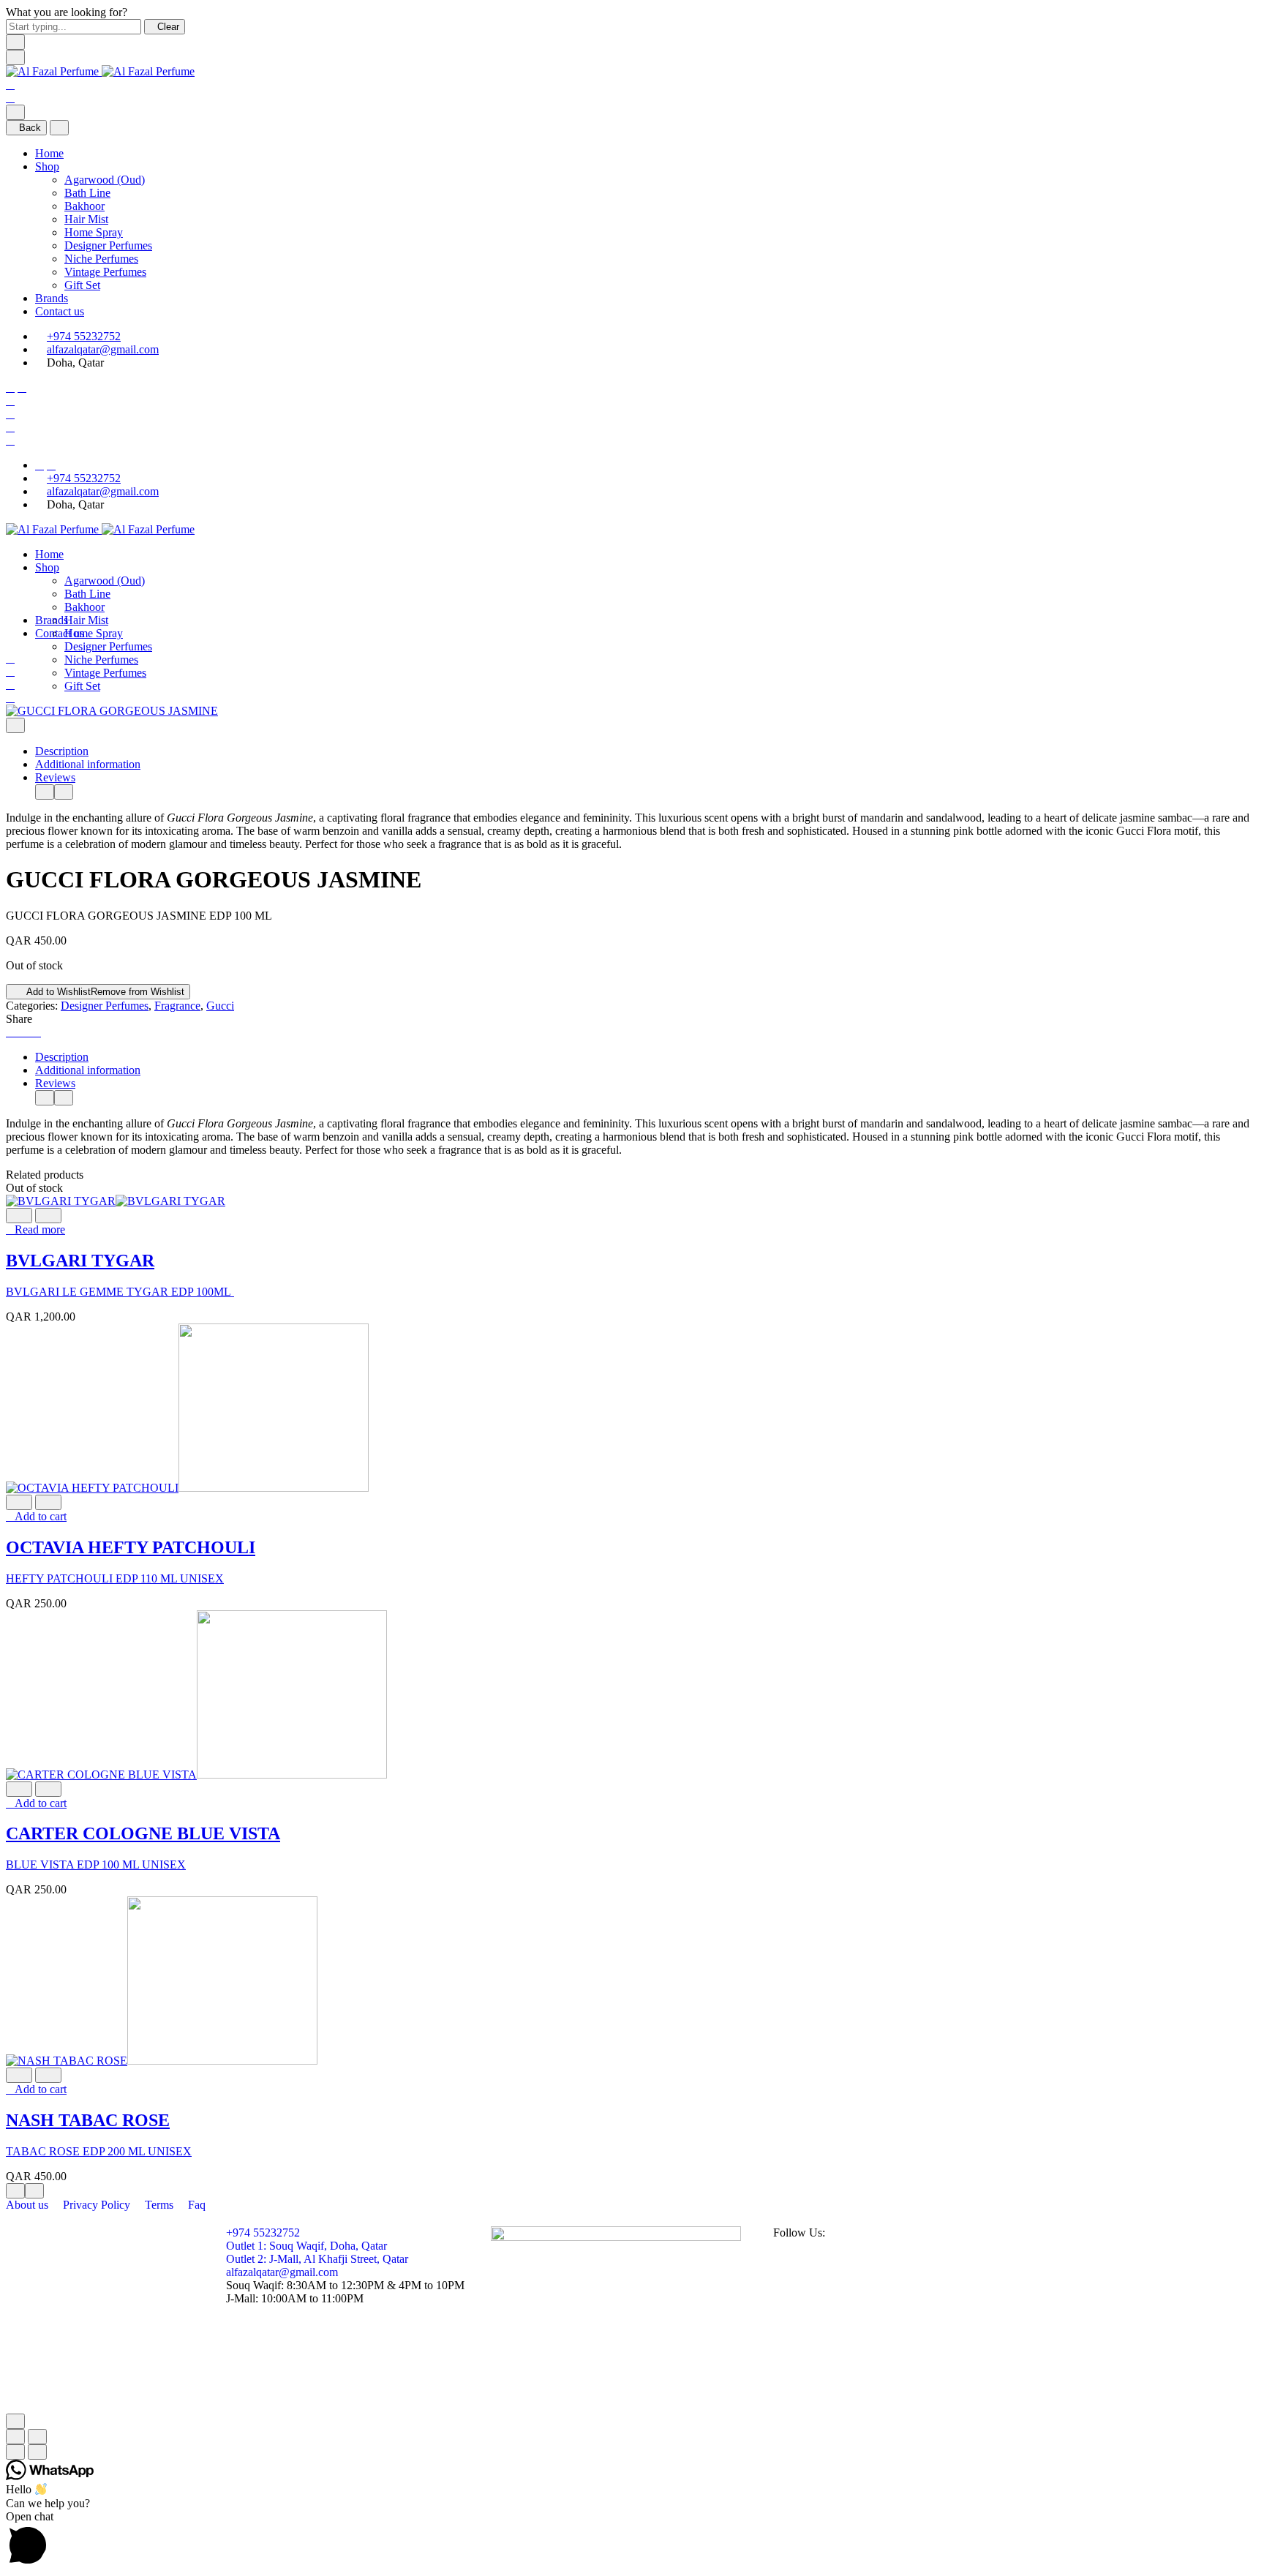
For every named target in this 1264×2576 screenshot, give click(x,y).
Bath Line (87, 193)
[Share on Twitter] (19, 1032)
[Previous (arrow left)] (15, 2452)
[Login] (10, 414)
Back (30, 128)
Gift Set (82, 285)
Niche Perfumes (101, 259)
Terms (161, 2205)
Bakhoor (84, 206)
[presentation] (45, 792)
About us (29, 2205)
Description (62, 751)
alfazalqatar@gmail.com (103, 349)
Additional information (88, 764)
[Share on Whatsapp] (37, 1032)
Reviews (55, 777)
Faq (197, 2205)
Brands (52, 298)
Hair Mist (86, 219)
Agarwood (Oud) (105, 180)
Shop (47, 166)
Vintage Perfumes (105, 272)
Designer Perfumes (108, 245)
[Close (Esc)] (15, 2437)
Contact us (60, 311)
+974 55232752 (84, 336)
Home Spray (94, 232)
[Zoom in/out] (37, 2437)
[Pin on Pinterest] (28, 1032)
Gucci (220, 1006)
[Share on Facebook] (10, 1032)
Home (49, 153)
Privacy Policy (98, 2205)
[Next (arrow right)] (37, 2452)
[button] (36, 1516)
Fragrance (177, 1006)
